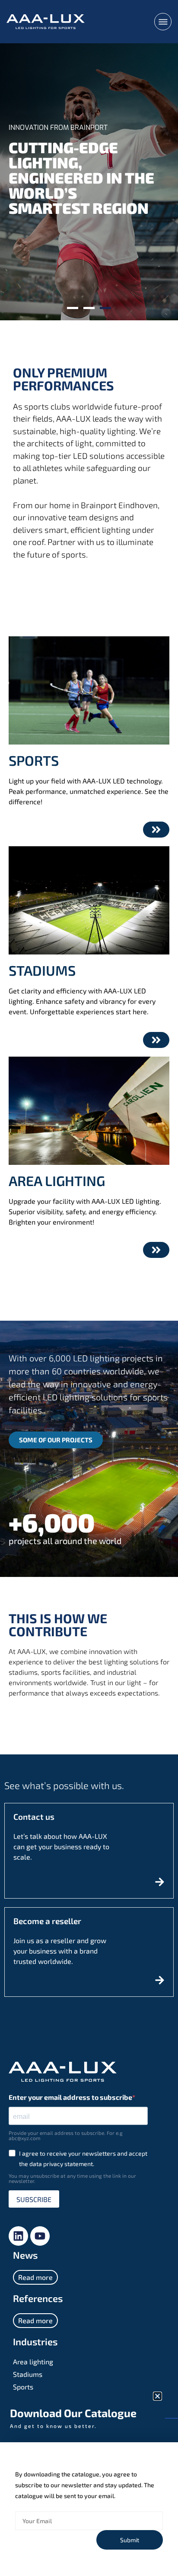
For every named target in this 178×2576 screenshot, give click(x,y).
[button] (157, 2396)
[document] (89, 1288)
